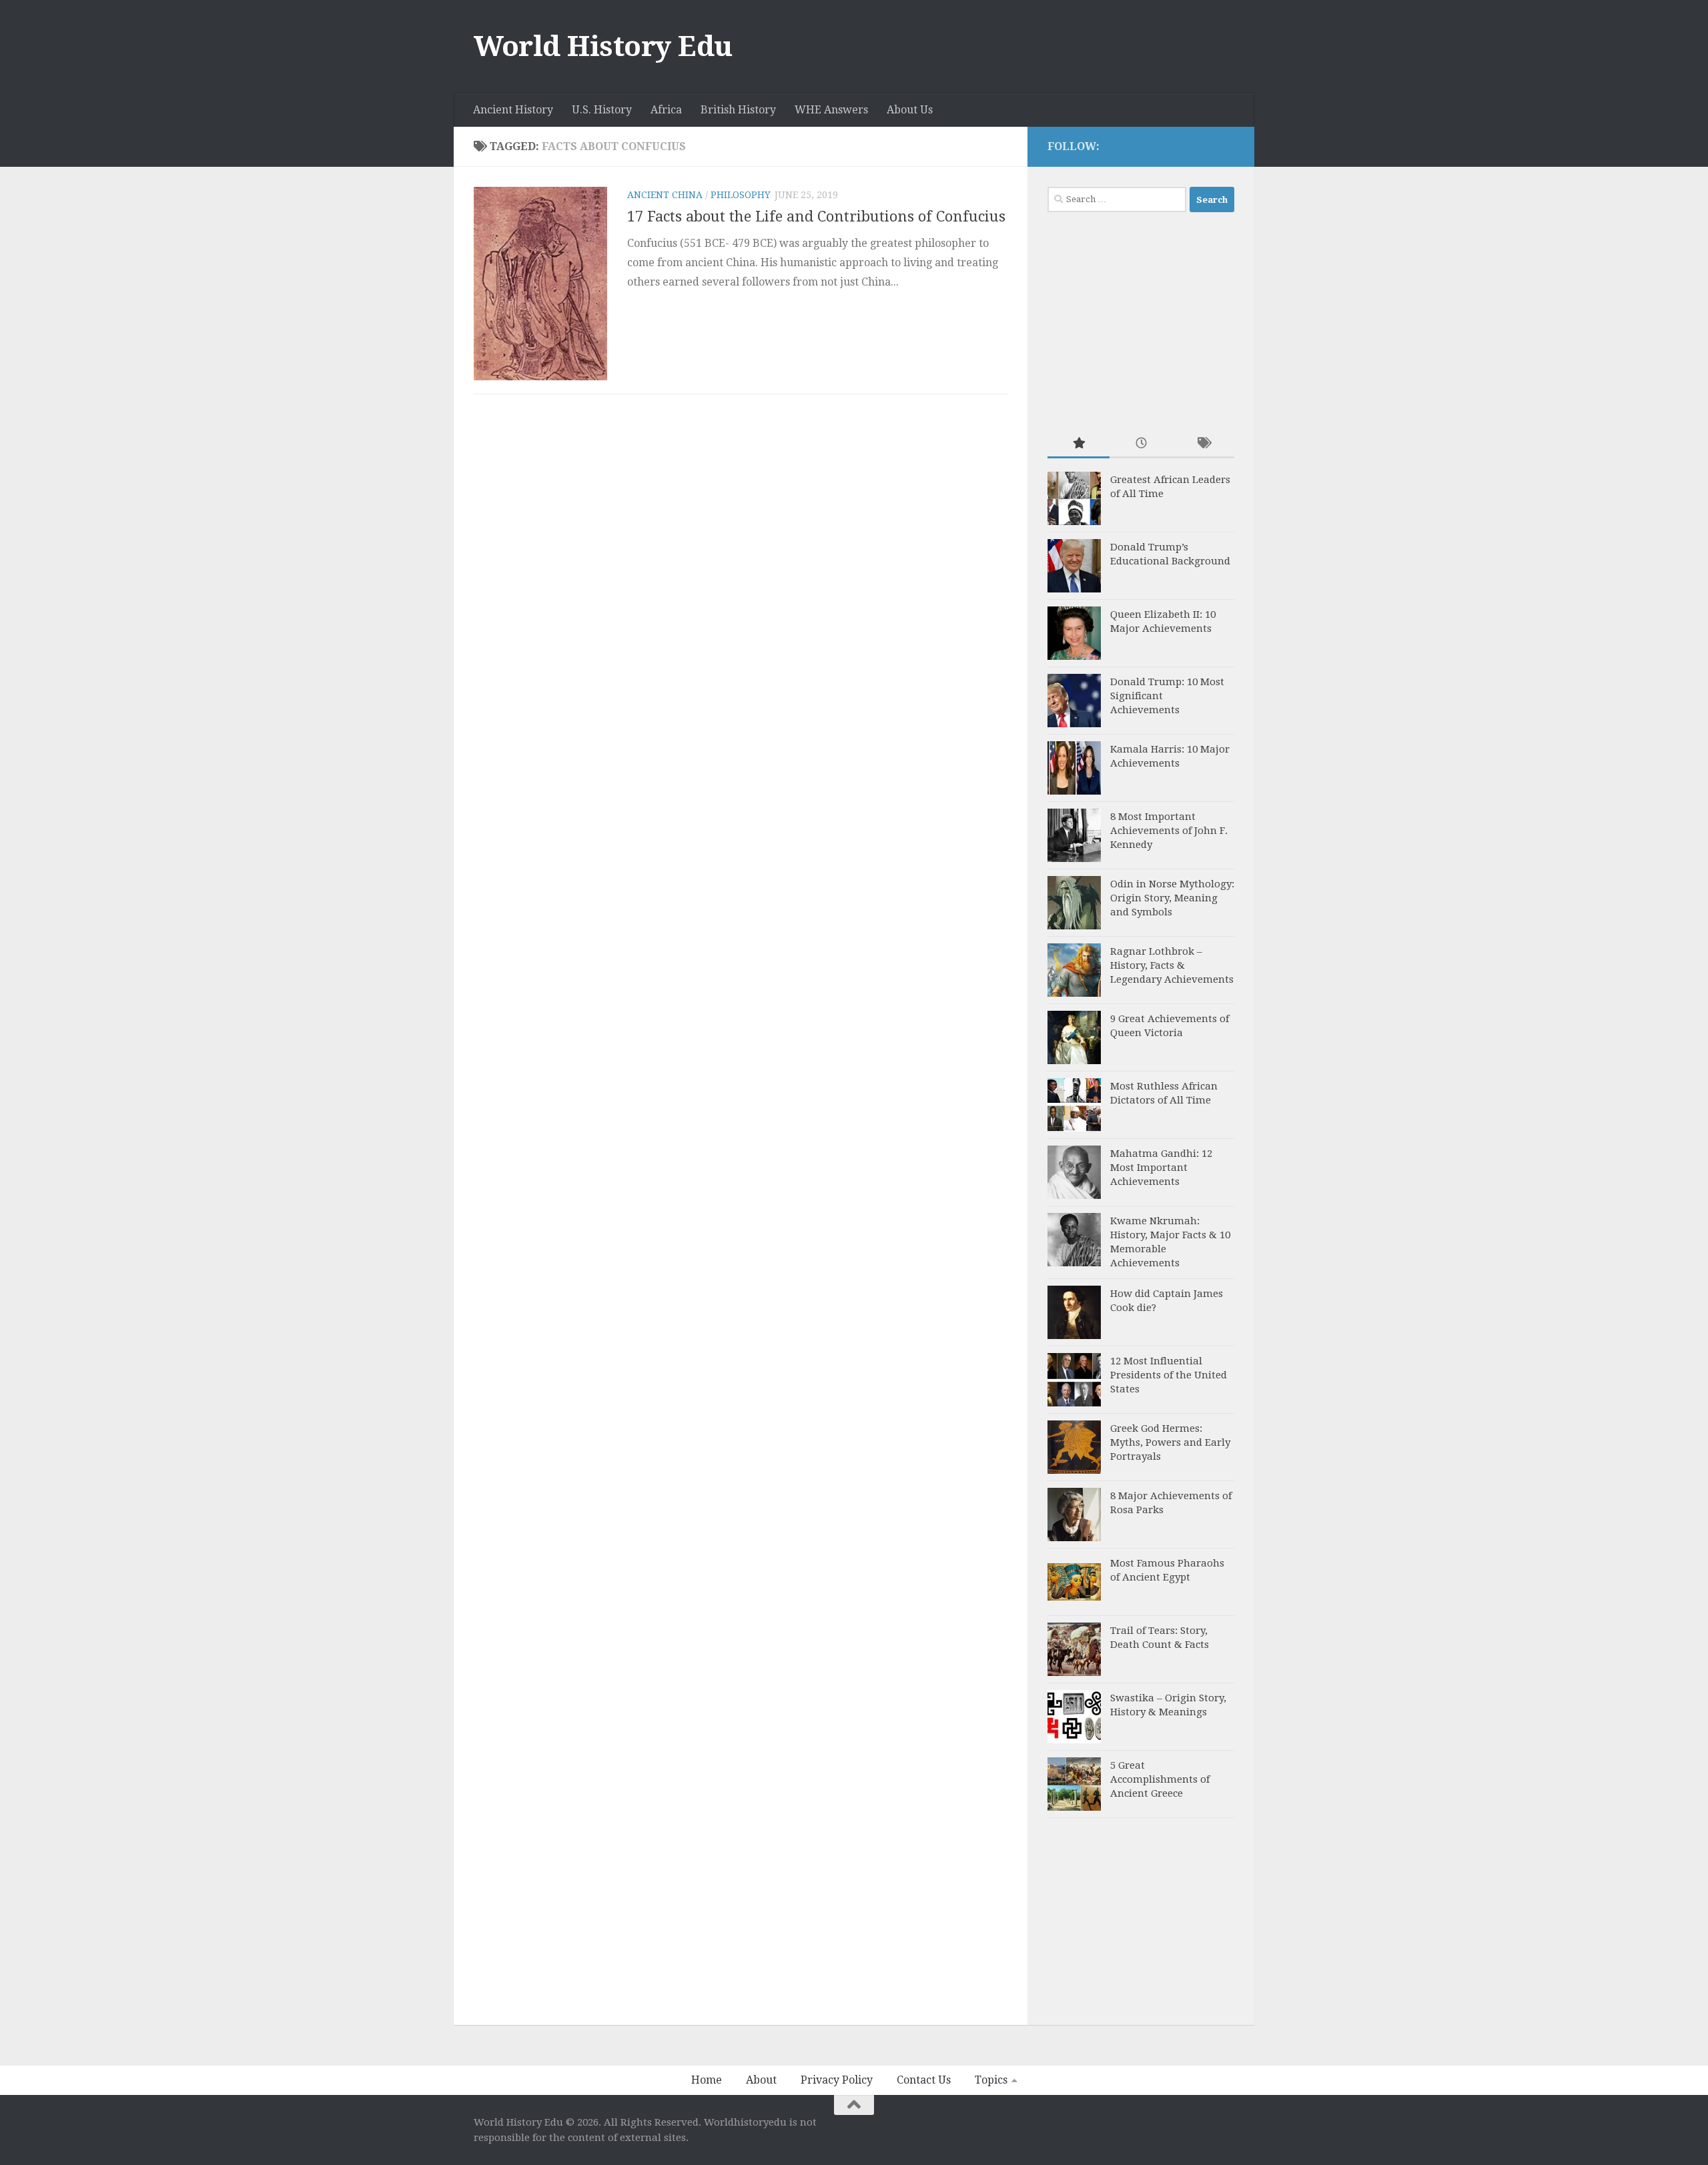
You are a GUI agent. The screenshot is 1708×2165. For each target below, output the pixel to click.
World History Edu (603, 46)
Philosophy (741, 195)
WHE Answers (831, 110)
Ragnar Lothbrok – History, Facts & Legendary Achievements (1172, 965)
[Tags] (1203, 444)
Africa (666, 110)
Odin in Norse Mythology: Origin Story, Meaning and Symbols (1172, 898)
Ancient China (665, 195)
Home (707, 2080)
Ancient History (513, 110)
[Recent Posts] (1141, 444)
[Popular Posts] (1079, 444)
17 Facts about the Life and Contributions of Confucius (816, 217)
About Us (910, 110)
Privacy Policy (837, 2080)
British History (738, 110)
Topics (991, 2080)
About (761, 2080)
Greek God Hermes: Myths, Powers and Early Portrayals (1170, 1442)
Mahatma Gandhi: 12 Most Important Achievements (1161, 1168)
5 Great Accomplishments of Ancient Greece (1160, 1779)
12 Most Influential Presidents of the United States (1169, 1375)
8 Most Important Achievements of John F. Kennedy (1169, 831)
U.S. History (602, 110)
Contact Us (924, 2080)
